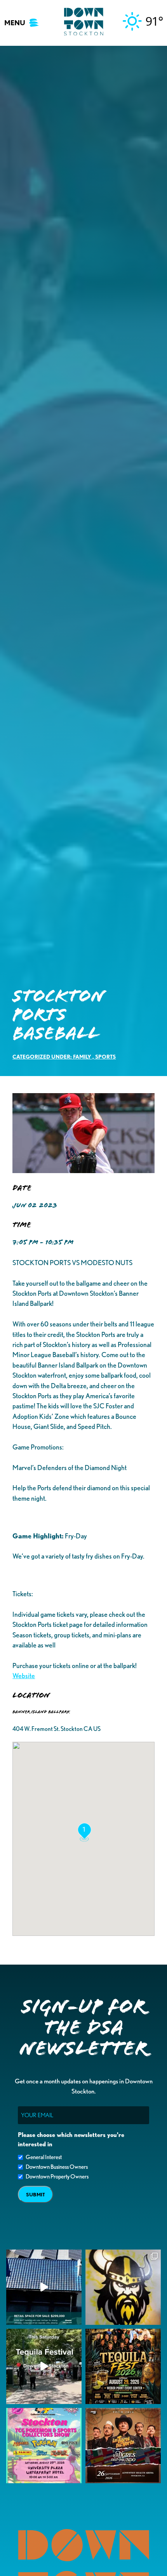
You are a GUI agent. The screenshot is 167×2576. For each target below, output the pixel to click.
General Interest (44, 2157)
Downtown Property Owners (57, 2177)
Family (82, 1056)
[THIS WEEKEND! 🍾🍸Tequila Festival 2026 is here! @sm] (123, 2366)
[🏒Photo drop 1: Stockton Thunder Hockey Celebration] (123, 2287)
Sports (105, 1056)
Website (24, 1676)
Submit (36, 2195)
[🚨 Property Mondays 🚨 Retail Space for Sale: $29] (44, 2287)
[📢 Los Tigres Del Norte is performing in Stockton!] (123, 2446)
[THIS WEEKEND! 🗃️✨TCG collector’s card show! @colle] (44, 2446)
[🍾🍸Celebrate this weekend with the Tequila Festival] (44, 2366)
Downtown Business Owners (57, 2167)
